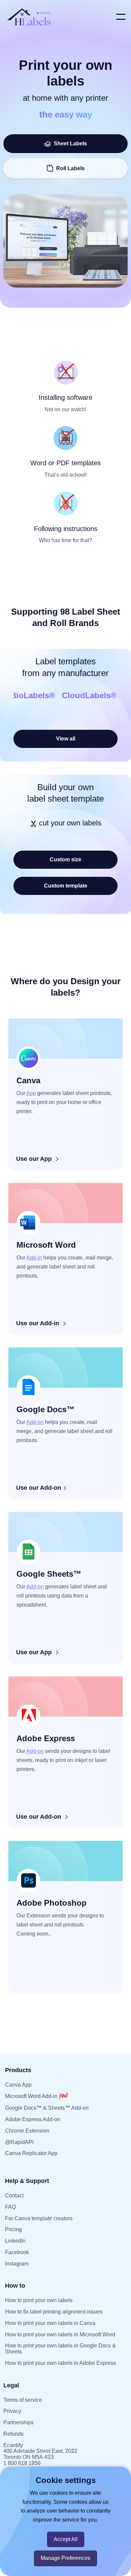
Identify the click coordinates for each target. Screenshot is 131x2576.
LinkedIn (15, 2241)
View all (66, 739)
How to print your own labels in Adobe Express (60, 2363)
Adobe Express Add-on (33, 2119)
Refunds (13, 2434)
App (31, 1093)
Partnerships (18, 2422)
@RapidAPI (19, 2142)
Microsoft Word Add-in (32, 2096)
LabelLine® (88, 695)
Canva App (18, 2085)
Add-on (35, 1422)
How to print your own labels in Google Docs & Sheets (60, 2349)
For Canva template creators (39, 2218)
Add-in (34, 1258)
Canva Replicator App (31, 2153)
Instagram (17, 2264)
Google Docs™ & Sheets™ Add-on (47, 2108)
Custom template (66, 886)
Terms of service (23, 2400)
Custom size (65, 860)
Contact (14, 2196)
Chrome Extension (27, 2131)
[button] (121, 17)
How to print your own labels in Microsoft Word (60, 2334)
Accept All (66, 2539)
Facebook (17, 2252)
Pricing (13, 2229)
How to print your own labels (39, 2300)
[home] (58, 17)
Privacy (12, 2411)
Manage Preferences (65, 2558)
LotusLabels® (32, 695)
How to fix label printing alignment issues (54, 2312)
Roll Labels (70, 168)
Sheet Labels (69, 144)
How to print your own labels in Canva (50, 2323)
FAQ (10, 2207)
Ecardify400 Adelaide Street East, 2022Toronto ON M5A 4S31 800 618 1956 (40, 2454)
